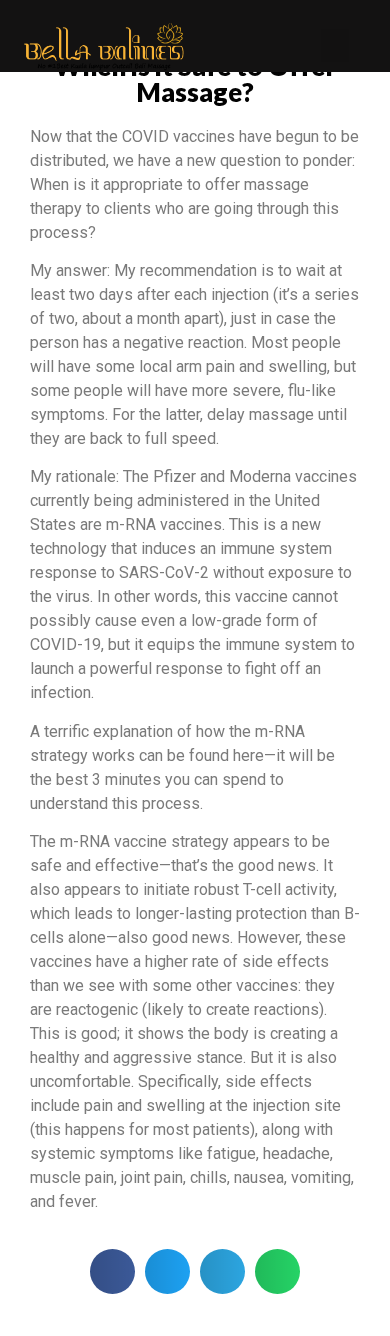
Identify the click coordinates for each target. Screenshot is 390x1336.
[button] (335, 45)
